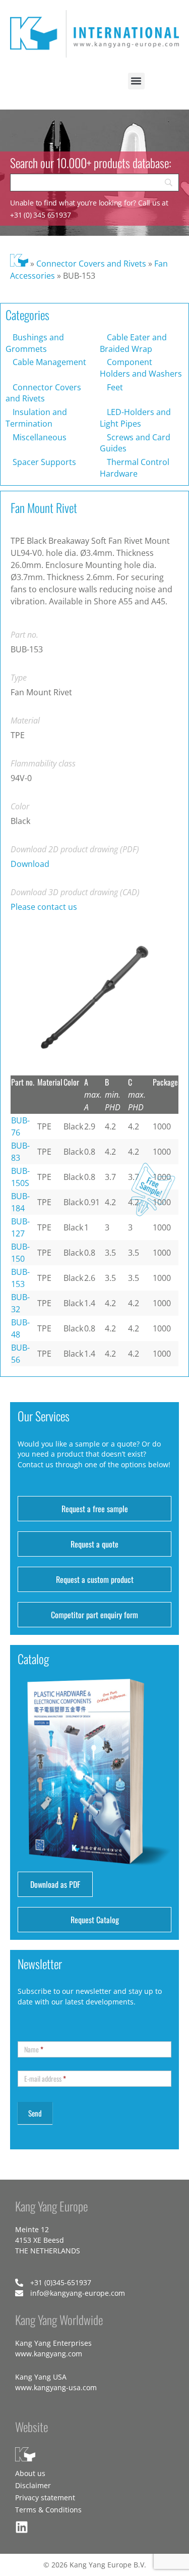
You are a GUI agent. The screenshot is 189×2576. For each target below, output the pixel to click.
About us (30, 2473)
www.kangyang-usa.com (56, 2387)
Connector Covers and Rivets (91, 264)
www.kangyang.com (49, 2354)
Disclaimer (33, 2485)
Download (30, 864)
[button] (136, 81)
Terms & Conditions (48, 2510)
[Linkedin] (22, 2527)
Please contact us (44, 907)
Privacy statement (45, 2497)
